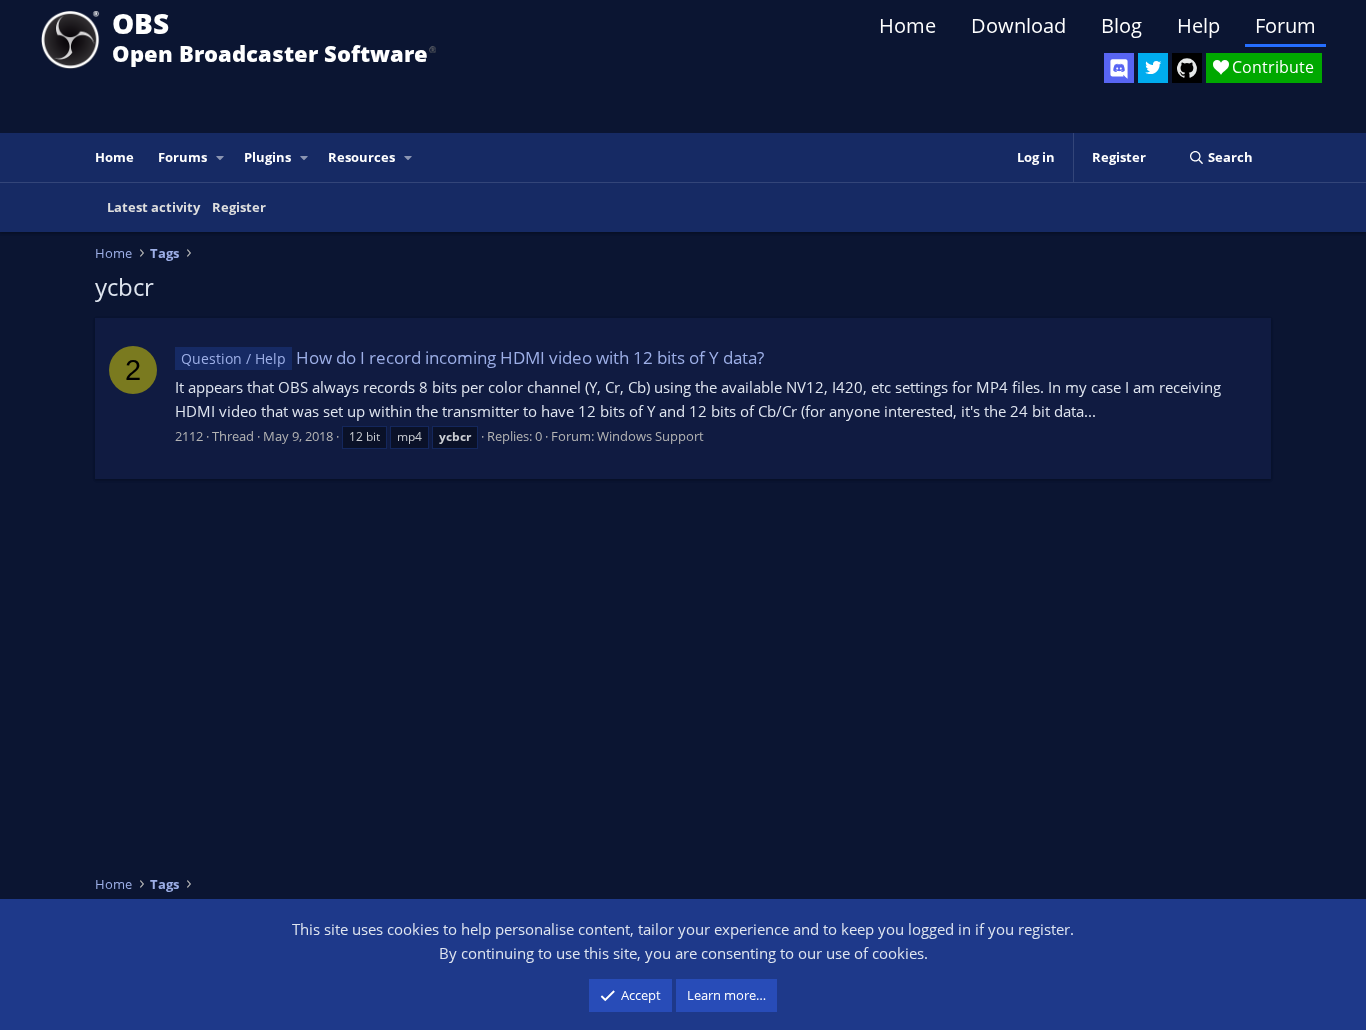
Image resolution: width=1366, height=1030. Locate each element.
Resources (361, 157)
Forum (1285, 25)
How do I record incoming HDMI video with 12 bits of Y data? (472, 357)
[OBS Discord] (1119, 68)
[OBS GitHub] (1187, 68)
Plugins (267, 157)
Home (907, 25)
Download (1018, 25)
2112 (189, 436)
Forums (182, 157)
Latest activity (153, 207)
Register (239, 207)
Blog (1121, 25)
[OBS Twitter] (1153, 68)
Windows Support (650, 436)
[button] (221, 157)
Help (1198, 25)
